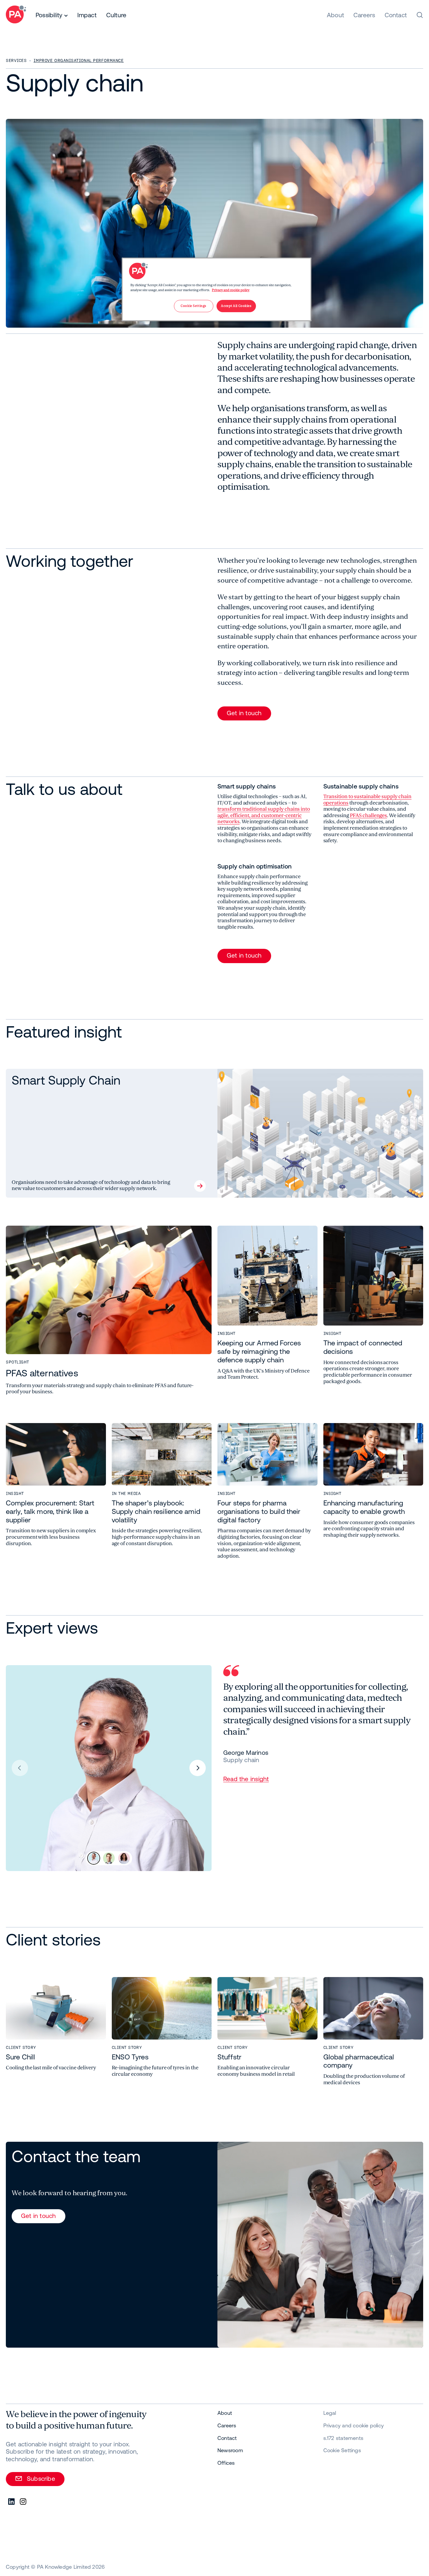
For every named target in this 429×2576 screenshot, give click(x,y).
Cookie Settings (342, 2450)
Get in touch (244, 713)
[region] (217, 289)
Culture (116, 15)
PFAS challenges (368, 815)
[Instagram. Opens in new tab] (23, 2502)
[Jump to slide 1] (94, 1858)
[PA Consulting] (16, 15)
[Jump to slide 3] (124, 1858)
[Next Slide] (198, 1768)
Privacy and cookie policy (231, 290)
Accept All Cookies (236, 306)
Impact (87, 15)
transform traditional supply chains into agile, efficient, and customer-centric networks (264, 815)
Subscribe (41, 2478)
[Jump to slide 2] (109, 1858)
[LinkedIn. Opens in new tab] (12, 2502)
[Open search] (420, 15)
